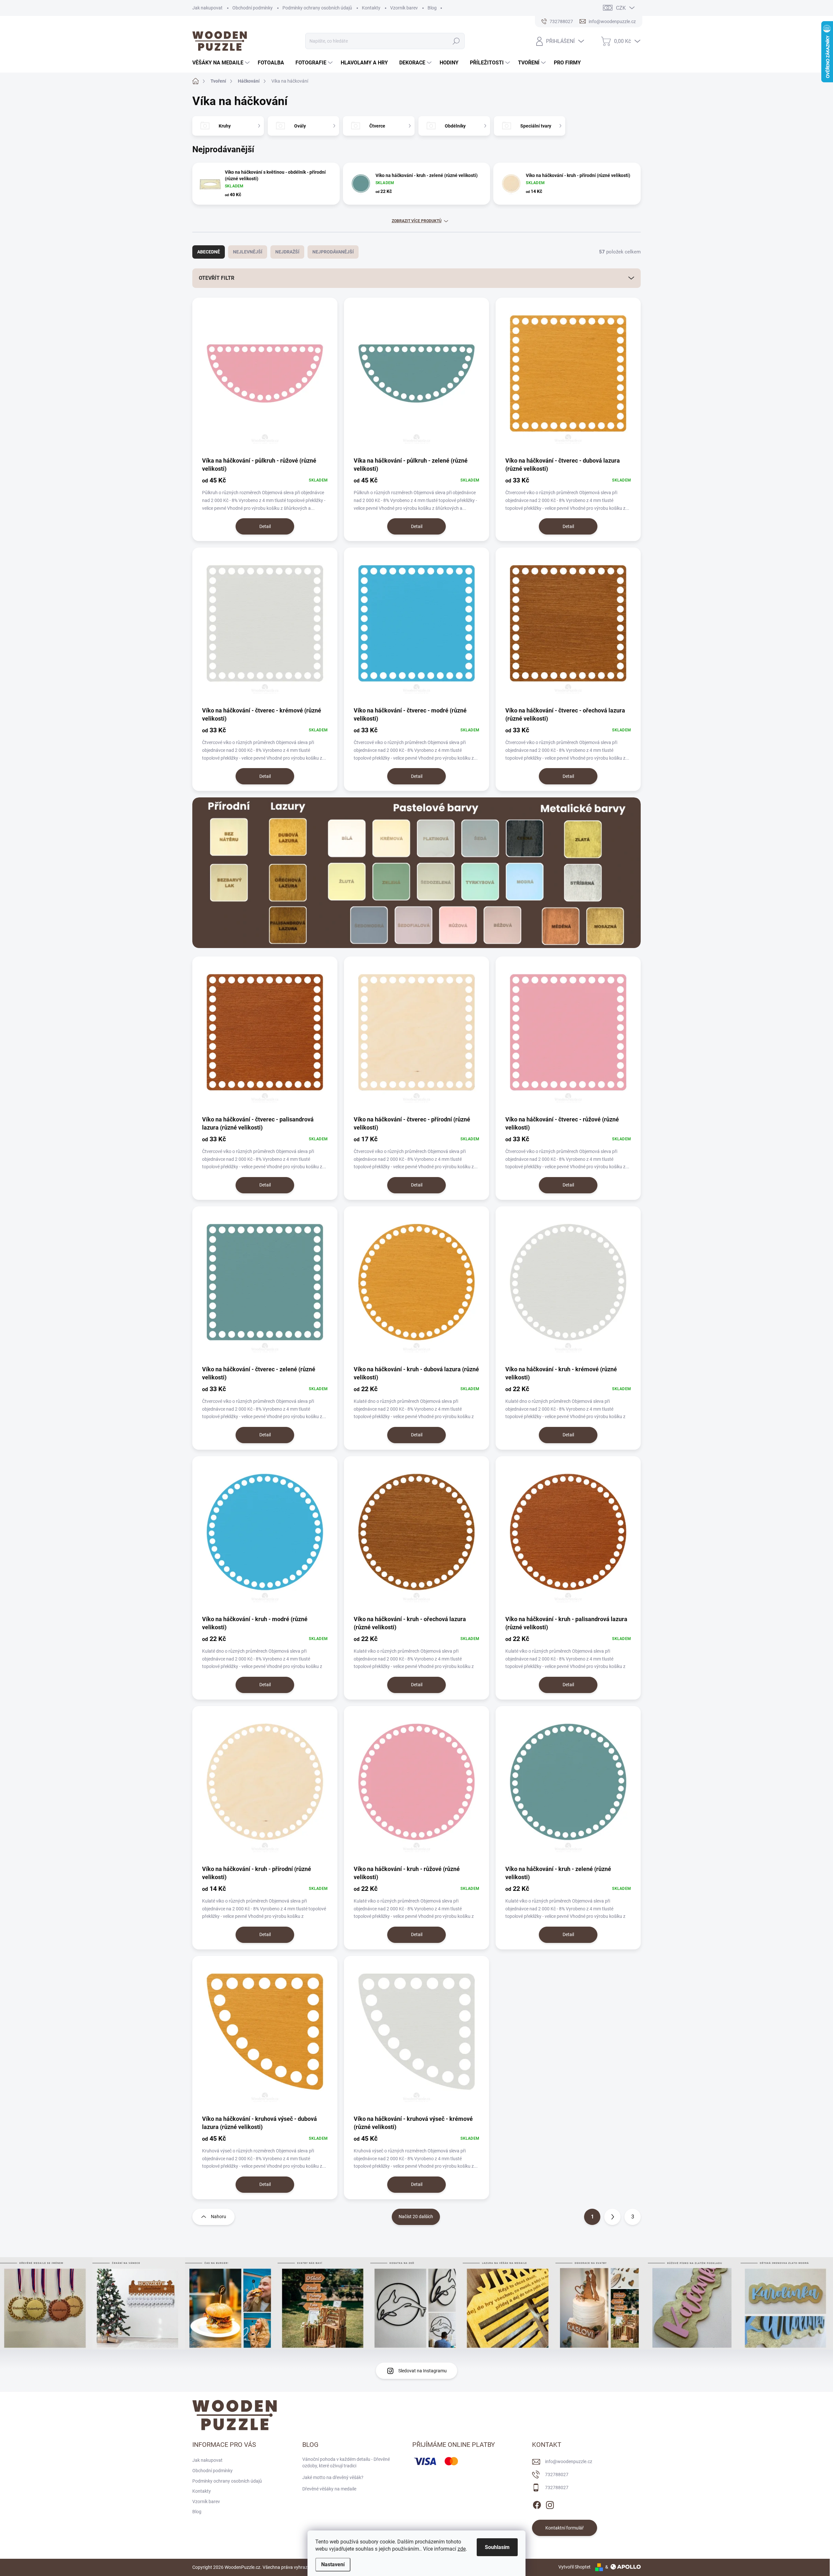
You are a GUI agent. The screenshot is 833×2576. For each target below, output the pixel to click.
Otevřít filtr (217, 278)
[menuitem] (222, 63)
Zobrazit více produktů (417, 221)
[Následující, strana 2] (612, 2217)
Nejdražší (287, 252)
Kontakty (371, 8)
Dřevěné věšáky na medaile (329, 2489)
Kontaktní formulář (565, 2528)
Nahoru (218, 2217)
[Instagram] (550, 2504)
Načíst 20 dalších (416, 2217)
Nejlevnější (248, 252)
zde (462, 2549)
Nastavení (333, 2564)
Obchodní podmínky (253, 8)
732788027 (557, 2474)
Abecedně (209, 252)
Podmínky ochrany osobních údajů (317, 8)
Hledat (456, 41)
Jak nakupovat (207, 8)
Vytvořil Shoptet (574, 2567)
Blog (432, 8)
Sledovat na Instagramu (423, 2371)
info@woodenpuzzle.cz (569, 2461)
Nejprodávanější (333, 252)
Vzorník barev (404, 8)
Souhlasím (497, 2547)
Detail (265, 526)
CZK (621, 8)
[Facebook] (537, 2504)
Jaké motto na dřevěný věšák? (333, 2477)
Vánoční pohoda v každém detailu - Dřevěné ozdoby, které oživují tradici (346, 2462)
